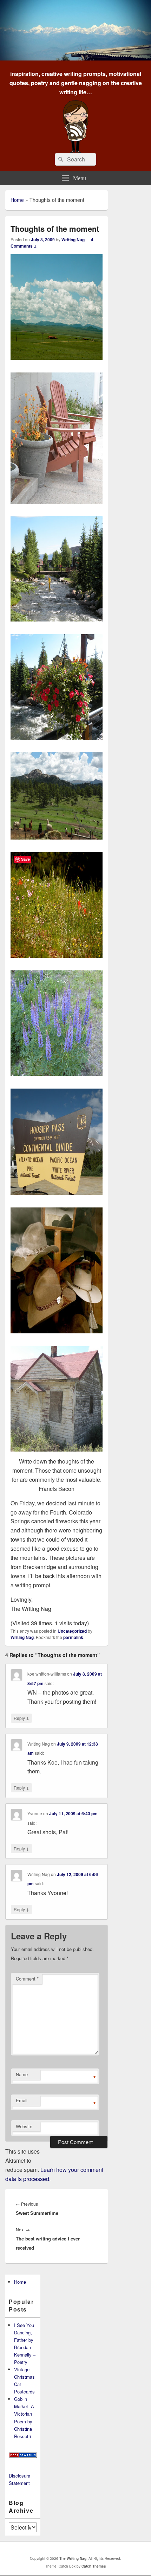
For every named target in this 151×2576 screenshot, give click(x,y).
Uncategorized (72, 1631)
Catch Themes (94, 2566)
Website (24, 2126)
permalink (73, 1637)
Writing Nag (73, 240)
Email (22, 2100)
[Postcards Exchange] (23, 2456)
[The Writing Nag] (75, 58)
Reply (21, 1718)
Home (17, 200)
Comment (27, 1979)
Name (22, 2074)
